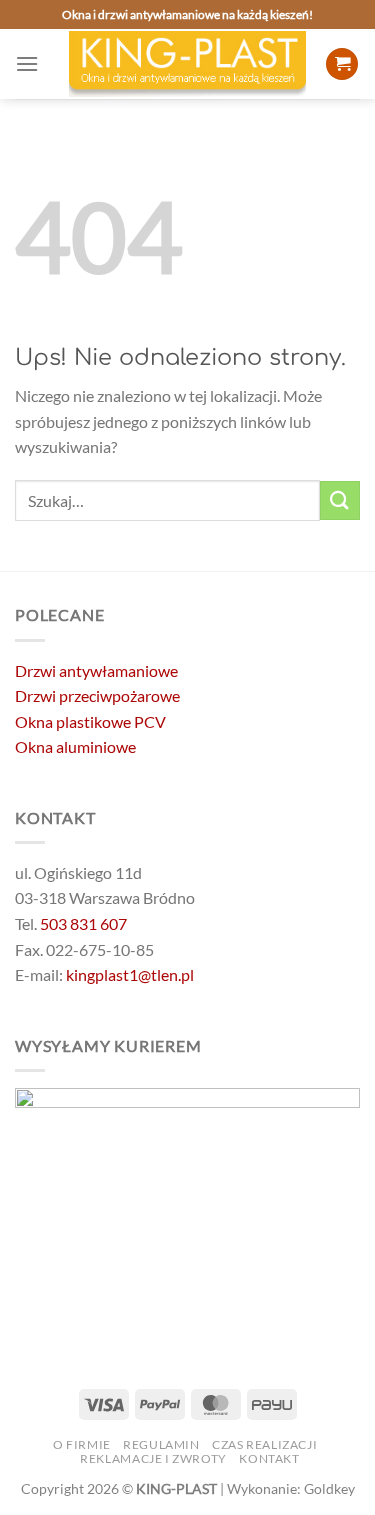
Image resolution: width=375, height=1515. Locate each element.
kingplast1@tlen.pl (130, 974)
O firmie (82, 1444)
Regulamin (161, 1444)
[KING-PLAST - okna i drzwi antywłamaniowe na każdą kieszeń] (188, 64)
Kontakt (269, 1458)
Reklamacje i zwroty (153, 1458)
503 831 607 (83, 923)
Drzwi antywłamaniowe (96, 670)
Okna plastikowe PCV (90, 721)
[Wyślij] (340, 500)
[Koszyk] (342, 64)
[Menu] (27, 63)
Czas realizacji (264, 1444)
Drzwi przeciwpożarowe (97, 695)
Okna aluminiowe (75, 746)
